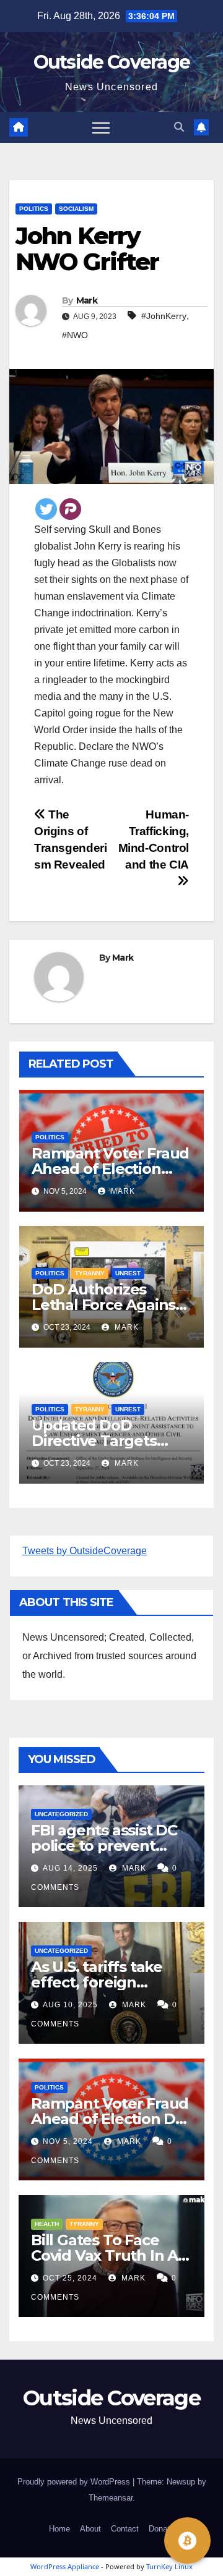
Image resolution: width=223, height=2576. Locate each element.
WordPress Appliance (65, 2566)
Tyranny (90, 1273)
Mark (87, 300)
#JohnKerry (164, 316)
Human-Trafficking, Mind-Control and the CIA (154, 840)
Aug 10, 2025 (70, 2005)
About (90, 2529)
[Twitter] (46, 509)
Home (59, 2529)
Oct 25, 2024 (70, 2278)
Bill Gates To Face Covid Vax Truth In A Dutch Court (104, 2255)
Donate (161, 2529)
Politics (34, 209)
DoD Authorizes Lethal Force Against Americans (107, 1305)
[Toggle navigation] (101, 127)
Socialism (76, 209)
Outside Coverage (112, 62)
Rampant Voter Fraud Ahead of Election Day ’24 (110, 1169)
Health (47, 2224)
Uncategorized (61, 1814)
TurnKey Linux (169, 2566)
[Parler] (70, 509)
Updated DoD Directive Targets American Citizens (97, 1441)
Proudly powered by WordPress (75, 2482)
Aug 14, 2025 (70, 1868)
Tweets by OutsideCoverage (85, 1551)
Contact (125, 2529)
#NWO (75, 335)
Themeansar (111, 2498)
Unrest (128, 1273)
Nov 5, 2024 (68, 2141)
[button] (179, 127)
